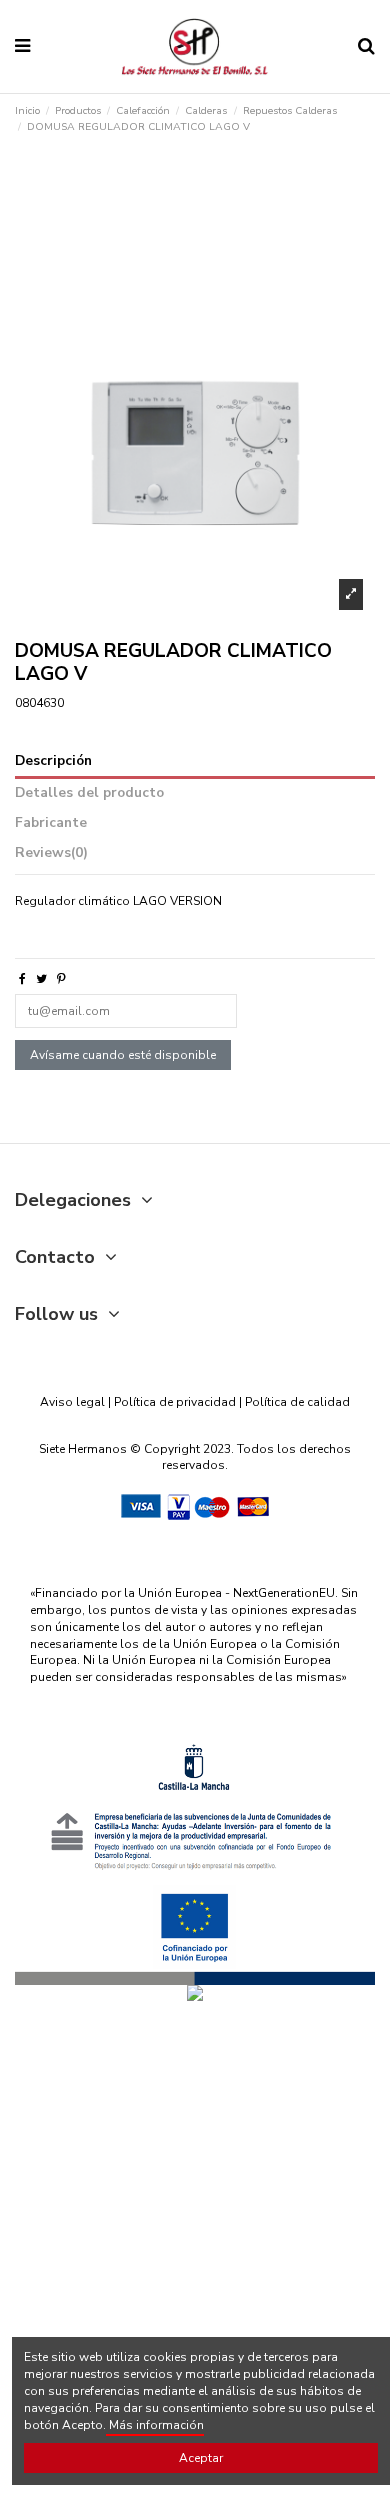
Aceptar (201, 2458)
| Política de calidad (293, 1402)
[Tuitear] (41, 979)
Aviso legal (72, 1402)
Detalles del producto (89, 793)
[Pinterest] (61, 979)
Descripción (53, 761)
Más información (155, 2425)
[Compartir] (22, 979)
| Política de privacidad (172, 1402)
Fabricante (51, 823)
